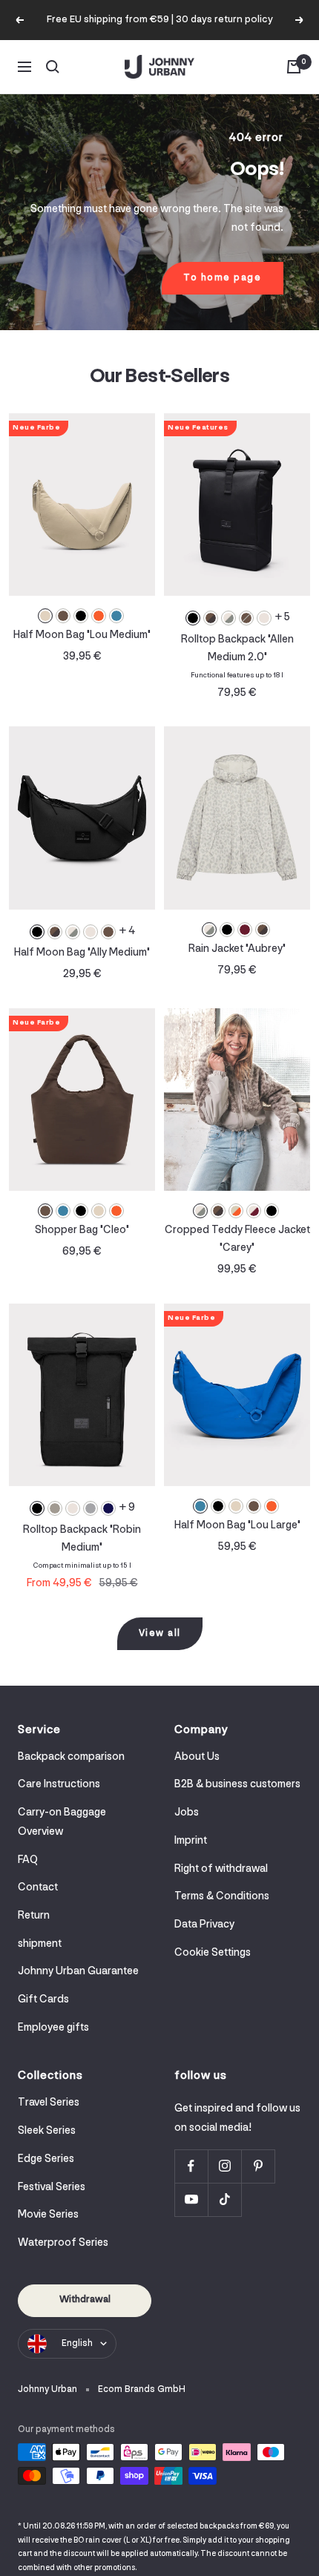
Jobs (187, 1813)
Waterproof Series (63, 2243)
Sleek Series (47, 2131)
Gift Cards (43, 2000)
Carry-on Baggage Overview (62, 1823)
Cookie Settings (213, 1953)
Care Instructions (59, 1785)
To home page (222, 278)
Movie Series (48, 2215)
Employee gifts (53, 2028)
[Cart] (294, 67)
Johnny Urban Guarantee (78, 1972)
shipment (40, 1944)
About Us (197, 1757)
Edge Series (46, 2159)
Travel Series (49, 2103)
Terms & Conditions (222, 1897)
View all (160, 1633)
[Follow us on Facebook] (191, 2166)
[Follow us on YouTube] (191, 2199)
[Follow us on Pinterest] (258, 2166)
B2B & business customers (237, 1785)
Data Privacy (204, 1925)
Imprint (191, 1841)
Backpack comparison (71, 1757)
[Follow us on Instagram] (224, 2166)
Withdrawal (85, 2300)
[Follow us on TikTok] (224, 2199)
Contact (38, 1888)
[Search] (53, 67)
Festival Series (52, 2188)
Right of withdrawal (221, 1869)
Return (34, 1916)
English (77, 2343)
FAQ (28, 1860)
